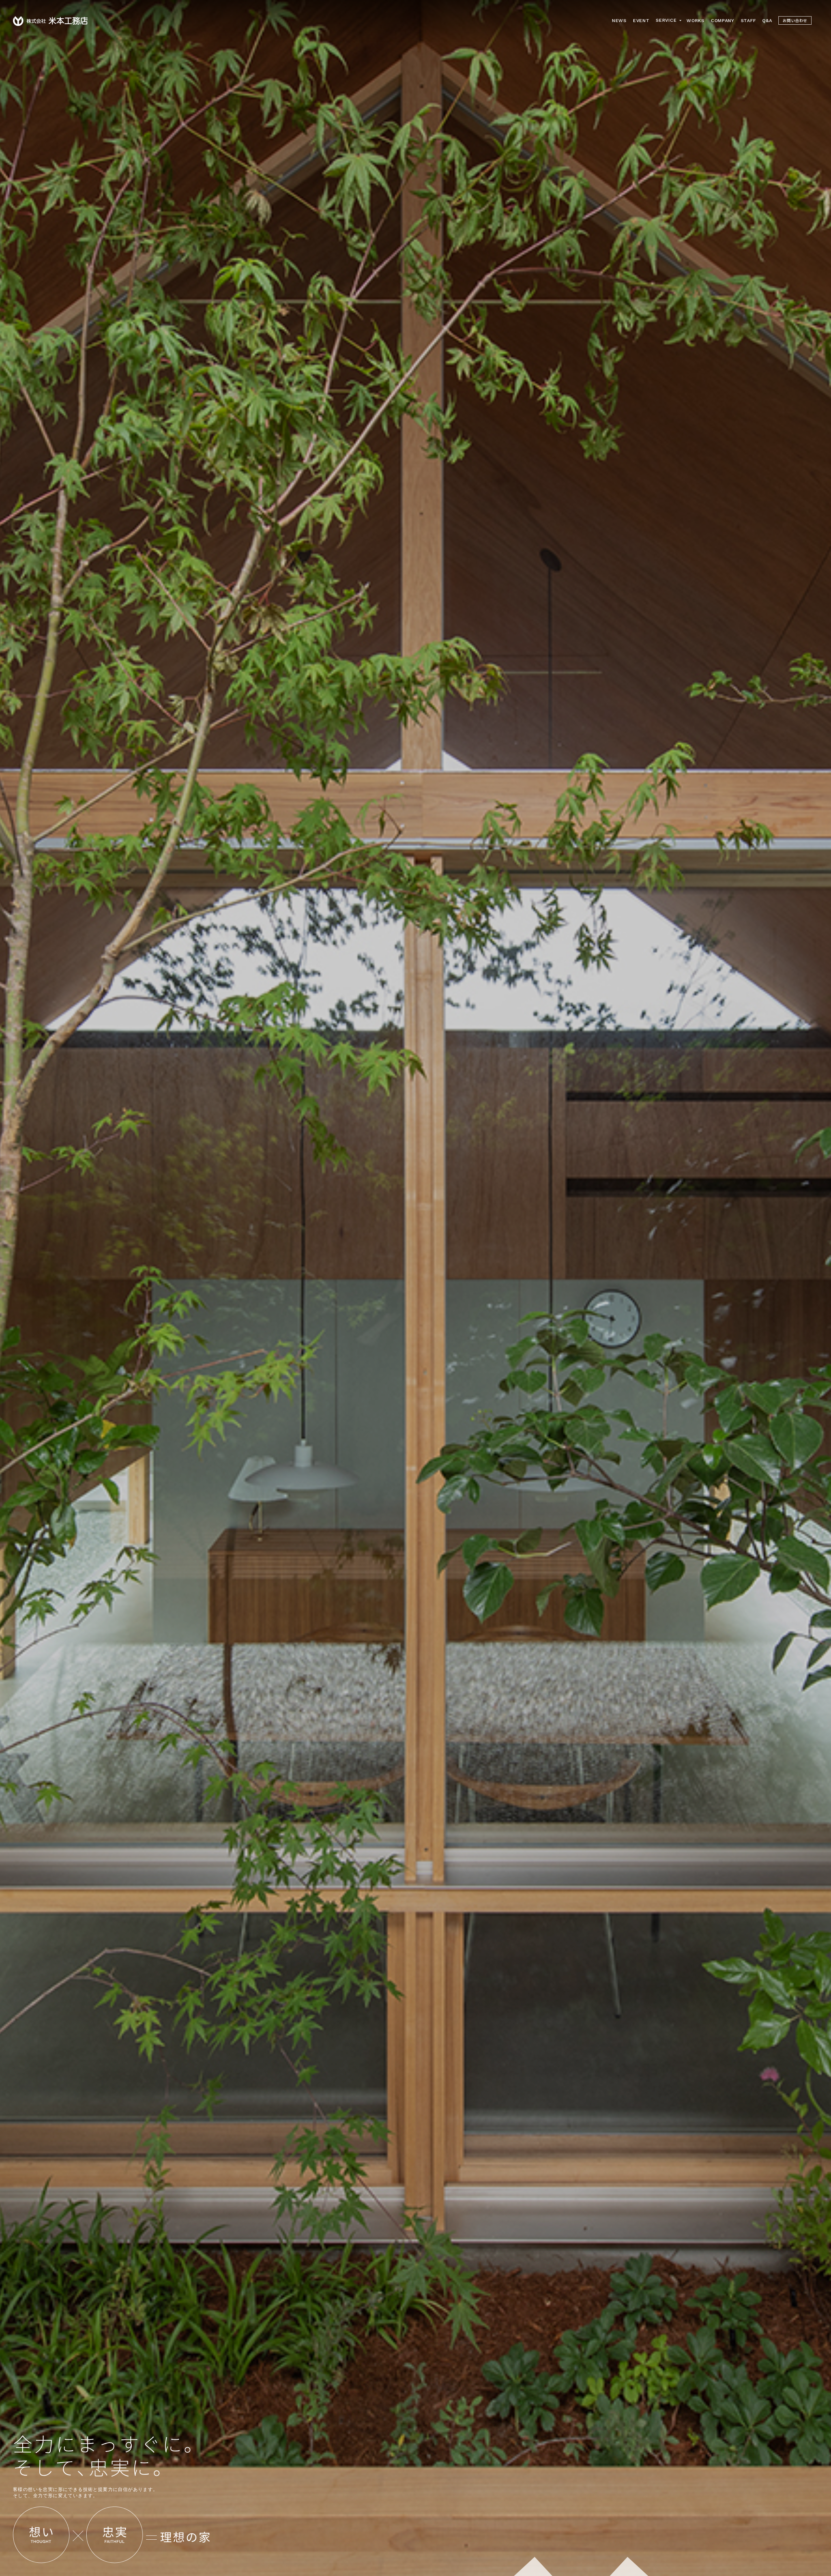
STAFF (748, 20)
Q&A (767, 20)
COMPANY (723, 20)
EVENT (641, 20)
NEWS (619, 20)
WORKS (695, 20)
